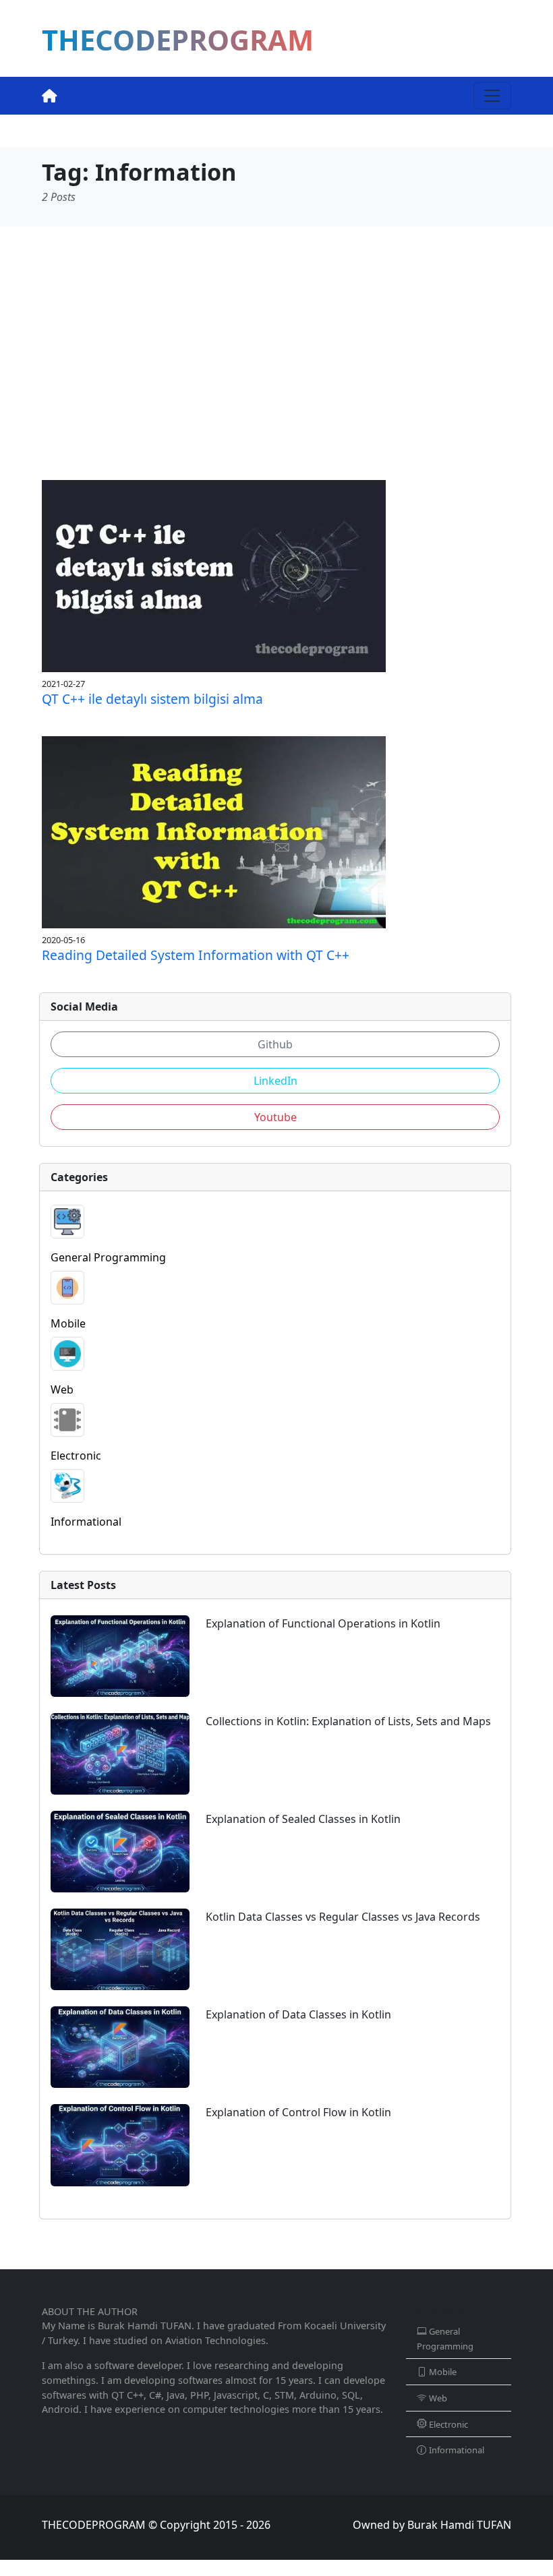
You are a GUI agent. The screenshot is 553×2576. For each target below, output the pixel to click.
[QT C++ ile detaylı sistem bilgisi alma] (214, 574)
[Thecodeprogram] (50, 96)
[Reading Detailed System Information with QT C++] (214, 831)
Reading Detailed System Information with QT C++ (196, 955)
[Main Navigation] (492, 96)
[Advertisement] (276, 353)
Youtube (275, 1117)
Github (275, 1044)
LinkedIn (275, 1081)
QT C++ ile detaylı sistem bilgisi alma (152, 699)
